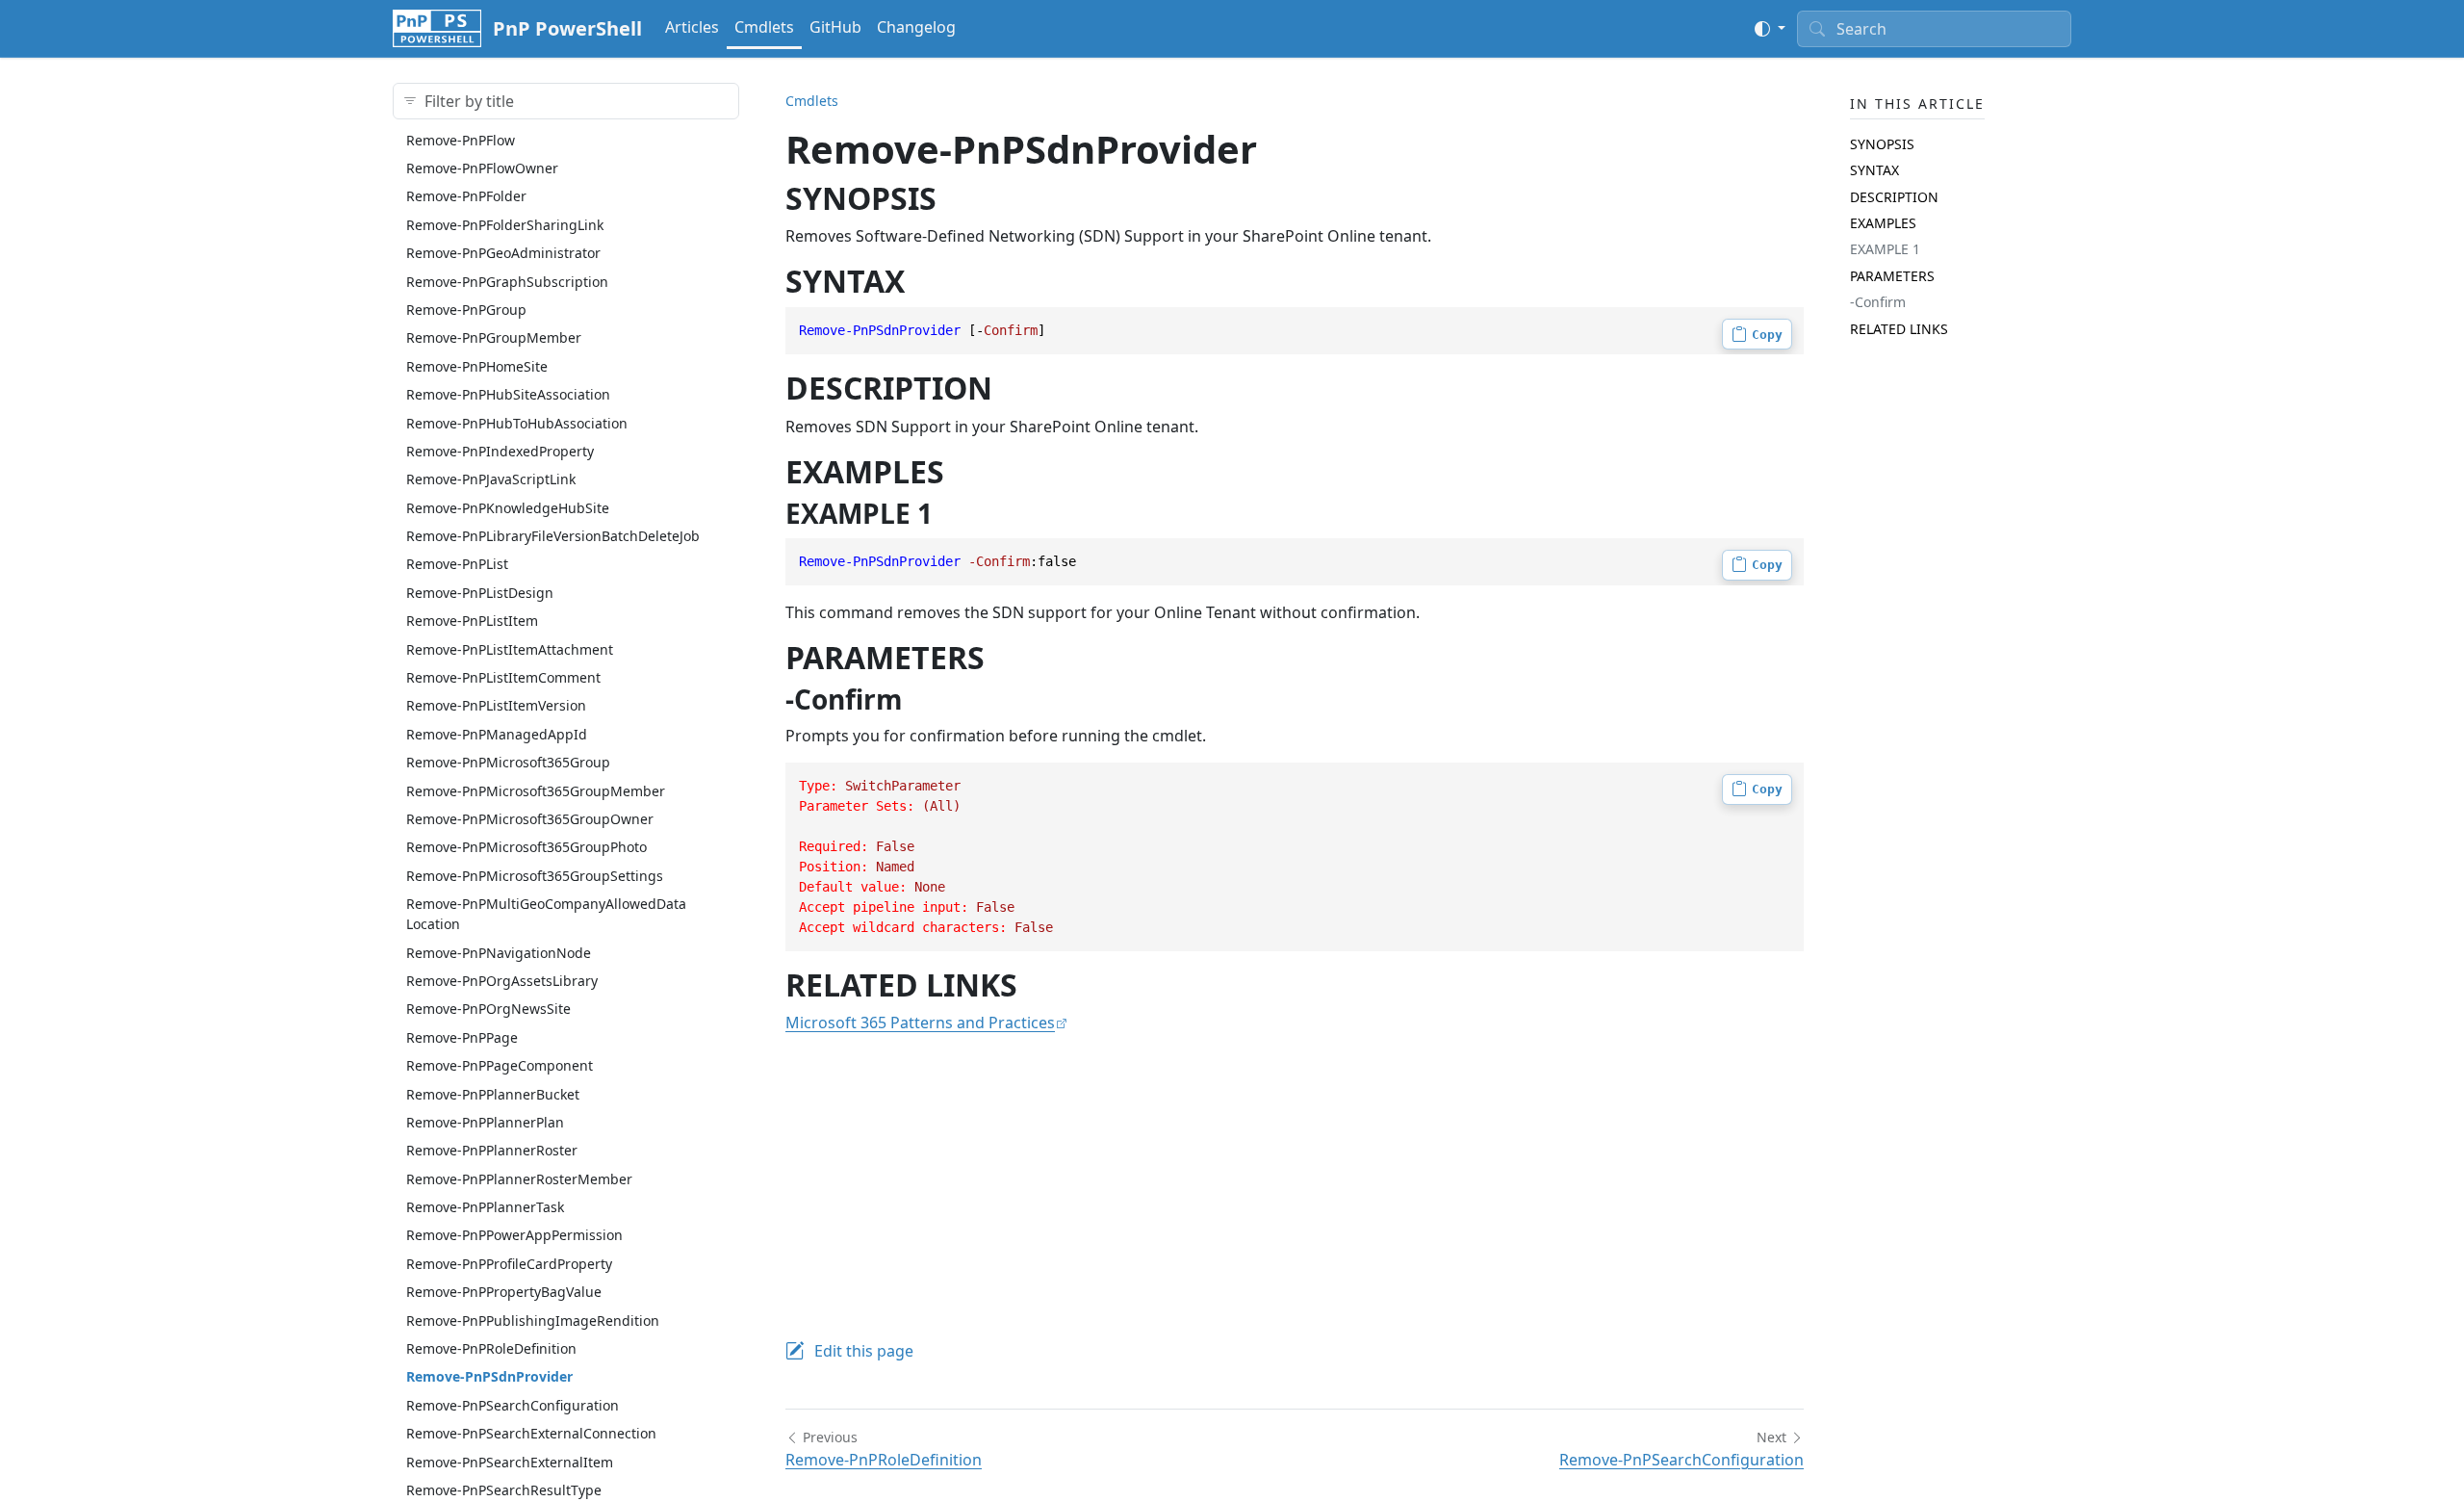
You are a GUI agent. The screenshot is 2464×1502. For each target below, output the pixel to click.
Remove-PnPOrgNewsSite (488, 1009)
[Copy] (1757, 334)
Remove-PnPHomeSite (477, 366)
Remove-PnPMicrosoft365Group (508, 762)
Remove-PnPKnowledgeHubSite (508, 508)
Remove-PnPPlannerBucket (493, 1094)
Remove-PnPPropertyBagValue (504, 1292)
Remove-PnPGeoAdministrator (503, 253)
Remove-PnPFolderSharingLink (505, 225)
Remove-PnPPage (462, 1037)
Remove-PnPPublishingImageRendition (533, 1321)
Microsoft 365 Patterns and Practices (920, 1023)
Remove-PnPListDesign (480, 593)
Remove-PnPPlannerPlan (485, 1122)
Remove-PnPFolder (466, 196)
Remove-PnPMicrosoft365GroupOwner (530, 819)
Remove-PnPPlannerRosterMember (519, 1179)
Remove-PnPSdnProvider (489, 1376)
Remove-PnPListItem (472, 621)
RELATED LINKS (1899, 329)
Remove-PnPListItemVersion (496, 705)
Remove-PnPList (457, 564)
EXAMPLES (1883, 223)
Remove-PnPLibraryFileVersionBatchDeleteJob (553, 536)
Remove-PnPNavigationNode (499, 953)
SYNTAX (1874, 170)
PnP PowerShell (567, 28)
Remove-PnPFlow (461, 140)
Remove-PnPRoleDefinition (491, 1348)
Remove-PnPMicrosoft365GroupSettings (535, 876)
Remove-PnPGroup (466, 310)
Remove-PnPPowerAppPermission (514, 1235)
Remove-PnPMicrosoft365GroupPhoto (526, 847)
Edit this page (864, 1351)
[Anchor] (958, 198)
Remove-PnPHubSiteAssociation (508, 394)
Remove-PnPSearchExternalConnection (531, 1433)
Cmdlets (764, 27)
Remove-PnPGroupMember (494, 337)
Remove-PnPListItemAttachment (510, 649)
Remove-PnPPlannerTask (485, 1207)
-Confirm (1878, 302)
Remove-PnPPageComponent (500, 1065)
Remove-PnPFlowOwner (482, 168)
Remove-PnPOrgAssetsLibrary (502, 981)
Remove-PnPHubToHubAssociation (517, 423)
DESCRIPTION (1894, 197)
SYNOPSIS (1882, 144)
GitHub (835, 27)
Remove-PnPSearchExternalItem (510, 1462)
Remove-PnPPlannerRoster (492, 1150)
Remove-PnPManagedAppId (497, 734)
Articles (692, 27)
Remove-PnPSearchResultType (504, 1490)
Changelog (916, 27)
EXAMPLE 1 (1885, 249)
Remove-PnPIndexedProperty (500, 451)
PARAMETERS (1892, 276)
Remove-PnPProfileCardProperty (509, 1264)
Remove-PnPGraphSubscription (507, 282)
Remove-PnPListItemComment (503, 677)
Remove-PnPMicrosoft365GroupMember (536, 791)
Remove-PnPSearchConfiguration (513, 1405)
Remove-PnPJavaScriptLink (491, 479)
